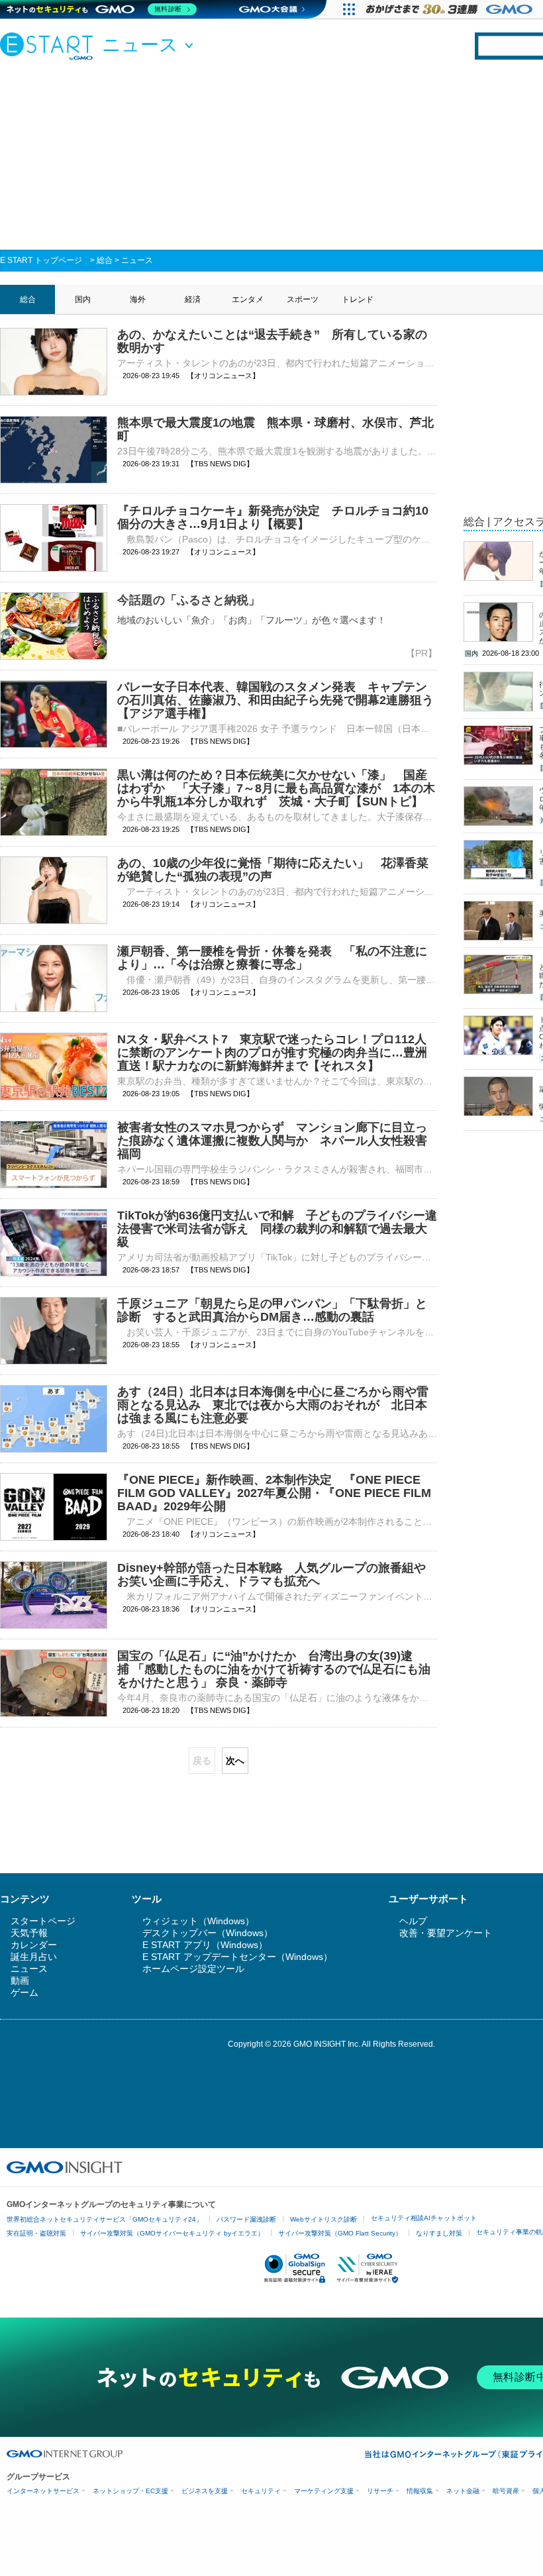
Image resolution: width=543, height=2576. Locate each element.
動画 (20, 1981)
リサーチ (380, 2491)
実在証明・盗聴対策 (36, 2233)
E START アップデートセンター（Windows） (237, 1957)
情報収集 (420, 2491)
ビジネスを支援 (205, 2491)
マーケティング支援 (324, 2491)
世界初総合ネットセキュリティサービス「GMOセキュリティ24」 (105, 2219)
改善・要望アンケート (446, 1933)
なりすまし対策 (439, 2233)
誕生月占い (34, 1957)
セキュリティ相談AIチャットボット (424, 2218)
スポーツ (303, 299)
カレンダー (34, 1945)
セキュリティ (261, 2491)
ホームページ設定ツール (193, 1969)
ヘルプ (413, 1921)
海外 (138, 299)
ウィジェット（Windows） (198, 1921)
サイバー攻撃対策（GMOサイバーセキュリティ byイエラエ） (172, 2233)
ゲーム (25, 1992)
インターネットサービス (43, 2491)
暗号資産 (506, 2491)
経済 (193, 299)
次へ (235, 1761)
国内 (83, 299)
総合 (105, 260)
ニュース (137, 260)
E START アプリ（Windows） (205, 1945)
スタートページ (43, 1921)
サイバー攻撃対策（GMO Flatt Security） (340, 2233)
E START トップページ (41, 260)
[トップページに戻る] (50, 46)
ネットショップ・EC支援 (130, 2491)
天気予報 (29, 1933)
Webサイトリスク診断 (323, 2219)
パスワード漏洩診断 (246, 2219)
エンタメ (248, 299)
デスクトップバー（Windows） (208, 1933)
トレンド (358, 299)
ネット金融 (463, 2491)
